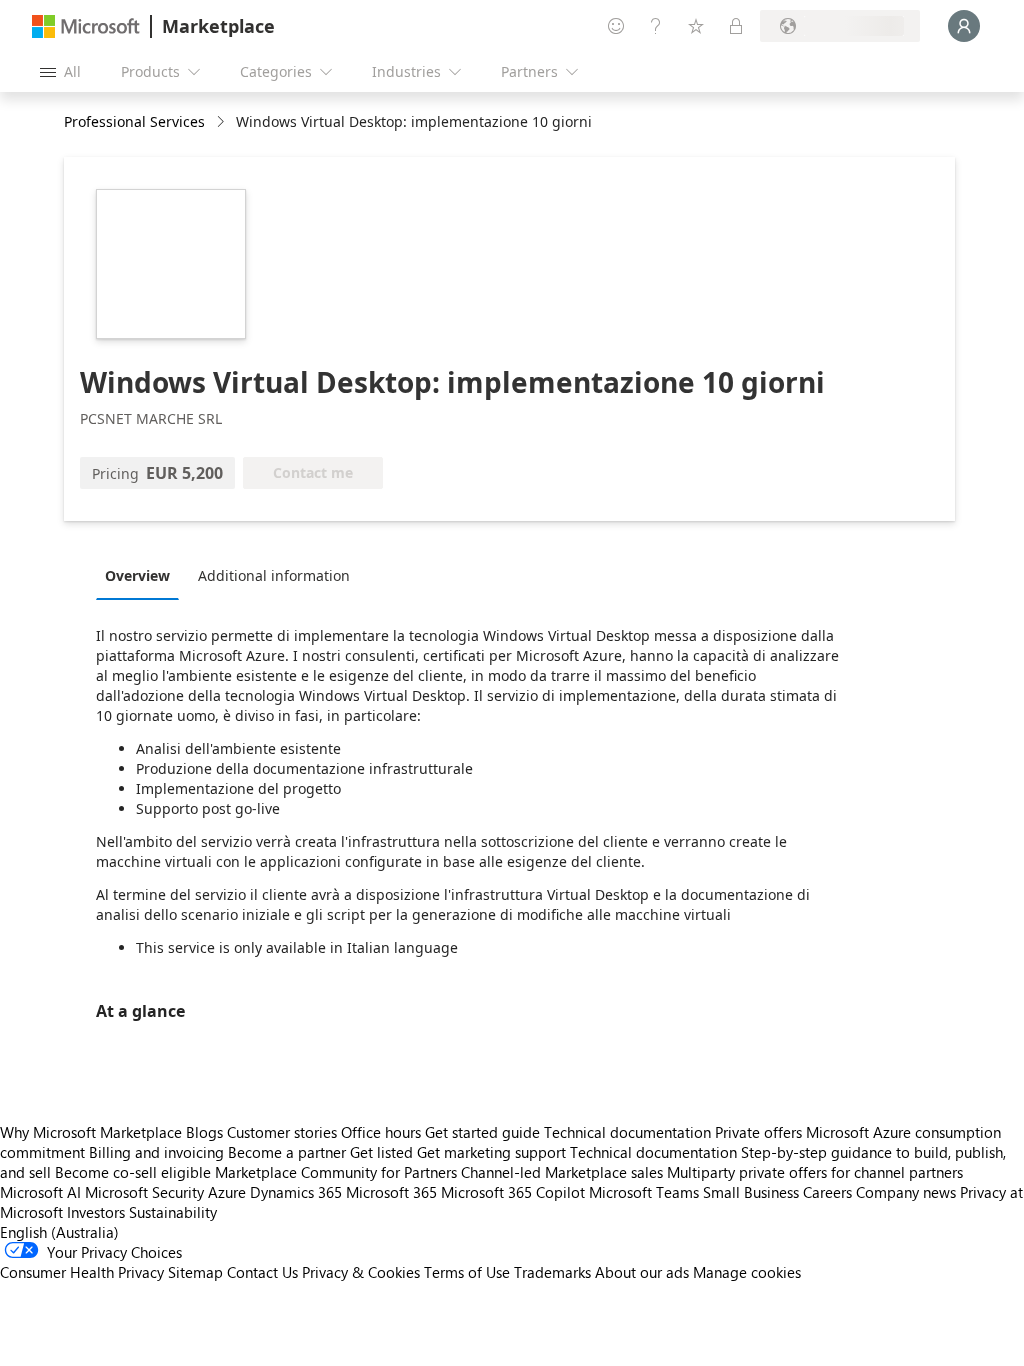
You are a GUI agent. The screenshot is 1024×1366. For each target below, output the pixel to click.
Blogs (204, 1132)
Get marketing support (491, 1152)
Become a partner (287, 1152)
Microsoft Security (144, 1192)
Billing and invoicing (156, 1152)
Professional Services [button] (134, 121)
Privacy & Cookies (361, 1272)
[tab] (142, 575)
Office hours (381, 1132)
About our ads (642, 1272)
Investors (96, 1212)
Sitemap (195, 1272)
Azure (227, 1192)
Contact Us (262, 1272)
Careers (827, 1192)
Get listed (381, 1152)
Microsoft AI (40, 1192)
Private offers (758, 1132)
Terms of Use (467, 1272)
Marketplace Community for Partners (336, 1172)
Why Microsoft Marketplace (91, 1132)
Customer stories (282, 1132)
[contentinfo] (222, 122)
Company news (906, 1192)
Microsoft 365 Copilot (513, 1192)
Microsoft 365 (391, 1192)
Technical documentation (627, 1132)
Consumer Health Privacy (82, 1272)
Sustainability (173, 1212)
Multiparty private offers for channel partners (815, 1172)
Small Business (751, 1192)
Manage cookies (747, 1272)
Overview (137, 575)
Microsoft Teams (644, 1192)
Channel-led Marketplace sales (562, 1172)
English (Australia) (59, 1232)
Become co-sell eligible (133, 1172)
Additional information (274, 575)
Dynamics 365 (296, 1192)
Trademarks (552, 1272)
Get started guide (482, 1132)
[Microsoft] (86, 26)
